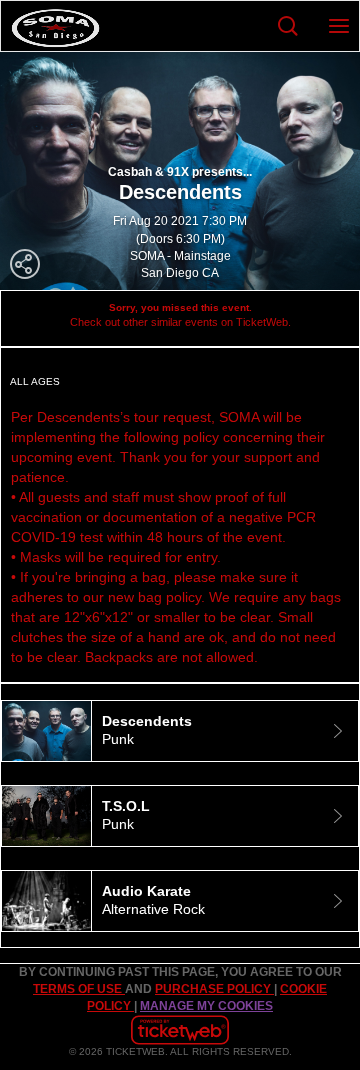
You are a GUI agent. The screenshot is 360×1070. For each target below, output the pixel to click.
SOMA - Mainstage (180, 256)
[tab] (180, 731)
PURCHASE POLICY (214, 989)
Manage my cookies (206, 1006)
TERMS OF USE (79, 989)
